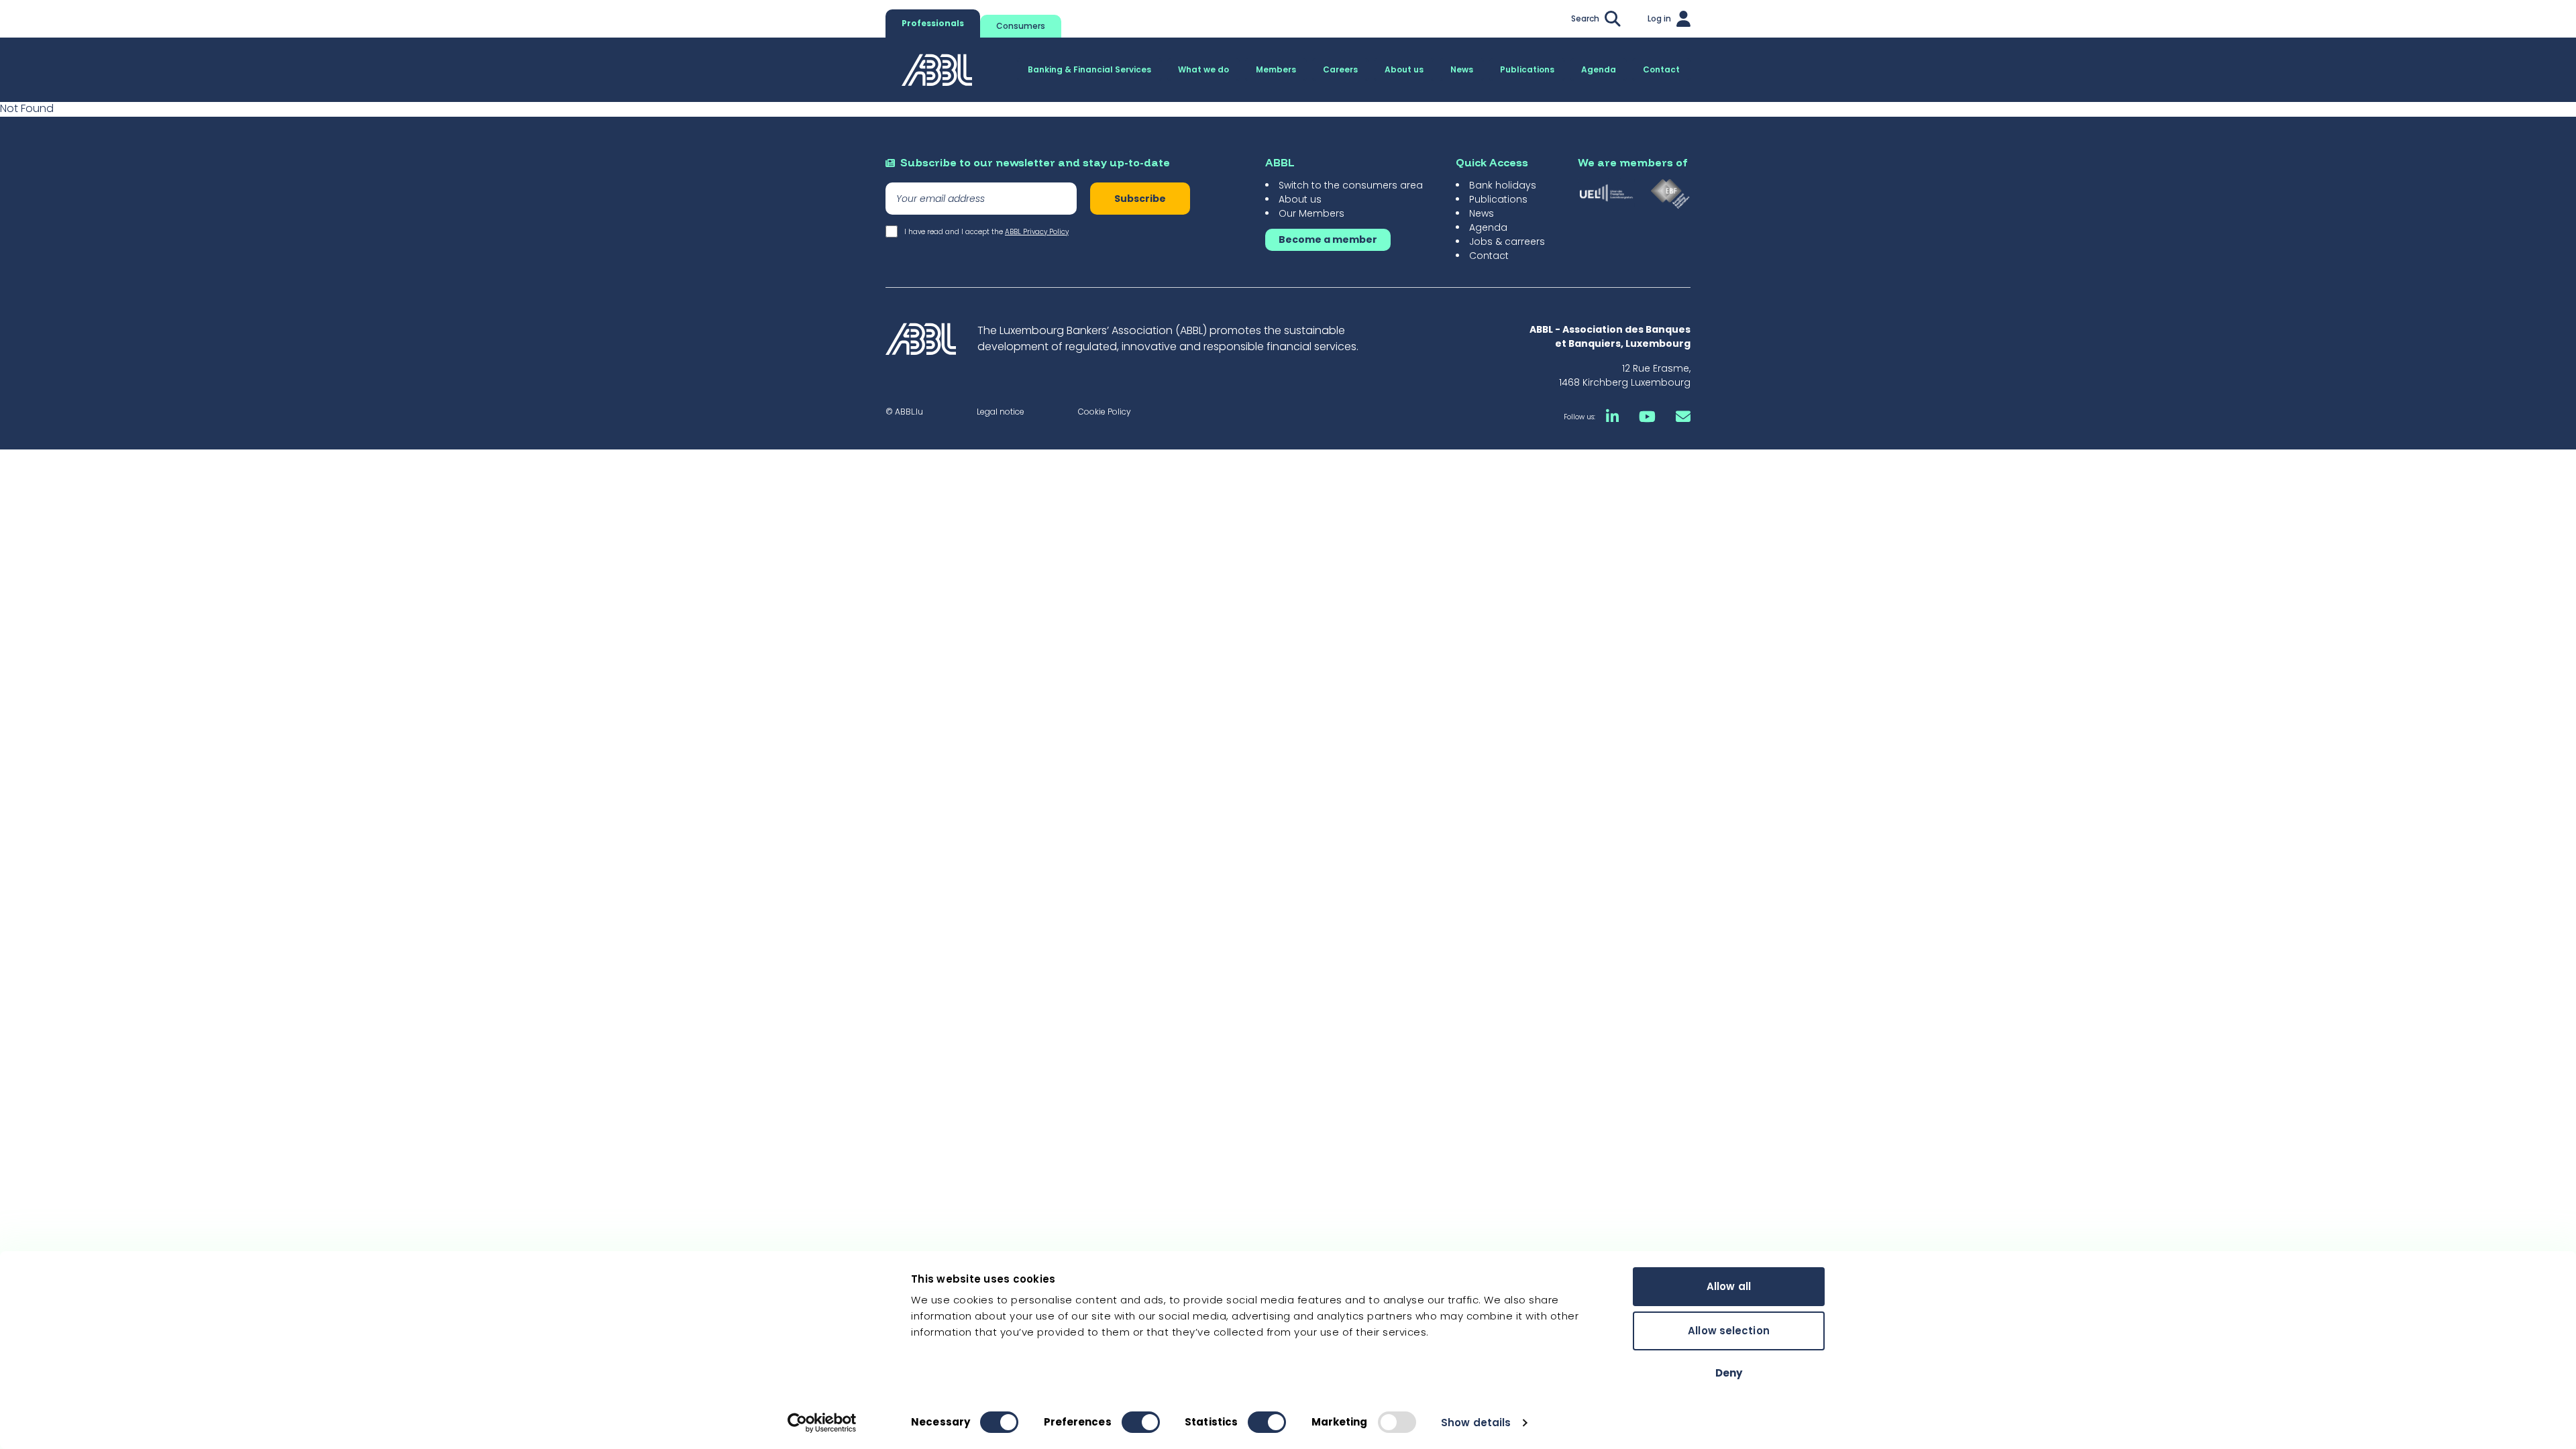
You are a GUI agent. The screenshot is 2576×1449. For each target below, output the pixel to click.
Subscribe (1140, 199)
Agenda (1488, 227)
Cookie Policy (1105, 412)
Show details (1476, 1423)
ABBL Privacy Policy (1037, 232)
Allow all (1729, 1286)
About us (1300, 199)
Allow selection (1729, 1331)
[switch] (1141, 1422)
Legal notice (1001, 412)
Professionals (933, 23)
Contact (1489, 256)
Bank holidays (1503, 185)
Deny (1729, 1373)
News (1482, 213)
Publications (1498, 199)
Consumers (1021, 26)
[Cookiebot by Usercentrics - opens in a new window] (822, 1423)
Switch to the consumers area (1351, 185)
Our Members (1311, 213)
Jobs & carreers (1507, 241)
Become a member (1328, 239)
